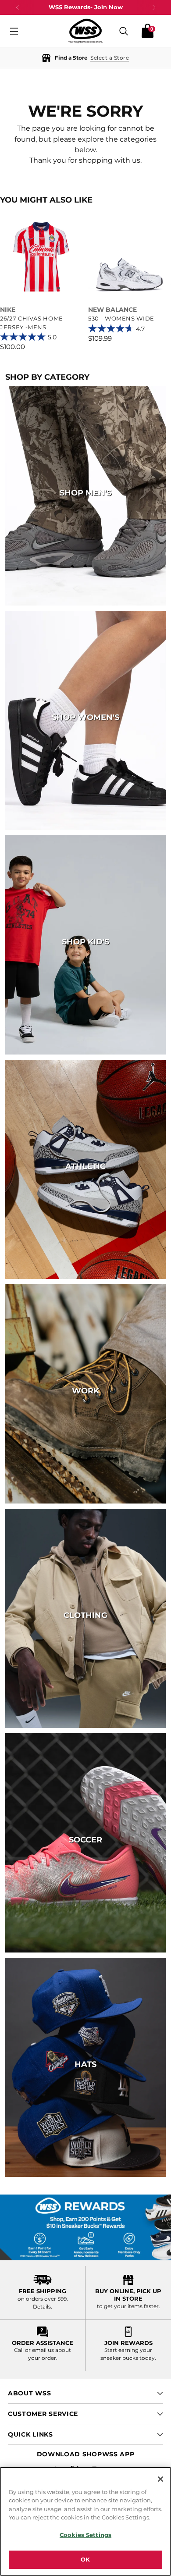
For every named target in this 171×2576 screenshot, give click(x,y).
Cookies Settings (85, 2535)
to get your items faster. (128, 2306)
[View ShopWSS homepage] (85, 31)
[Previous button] (18, 7)
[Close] (160, 2479)
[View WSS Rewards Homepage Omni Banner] (85, 2227)
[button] (85, 58)
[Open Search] (124, 31)
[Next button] (154, 7)
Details (42, 2307)
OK (85, 2559)
